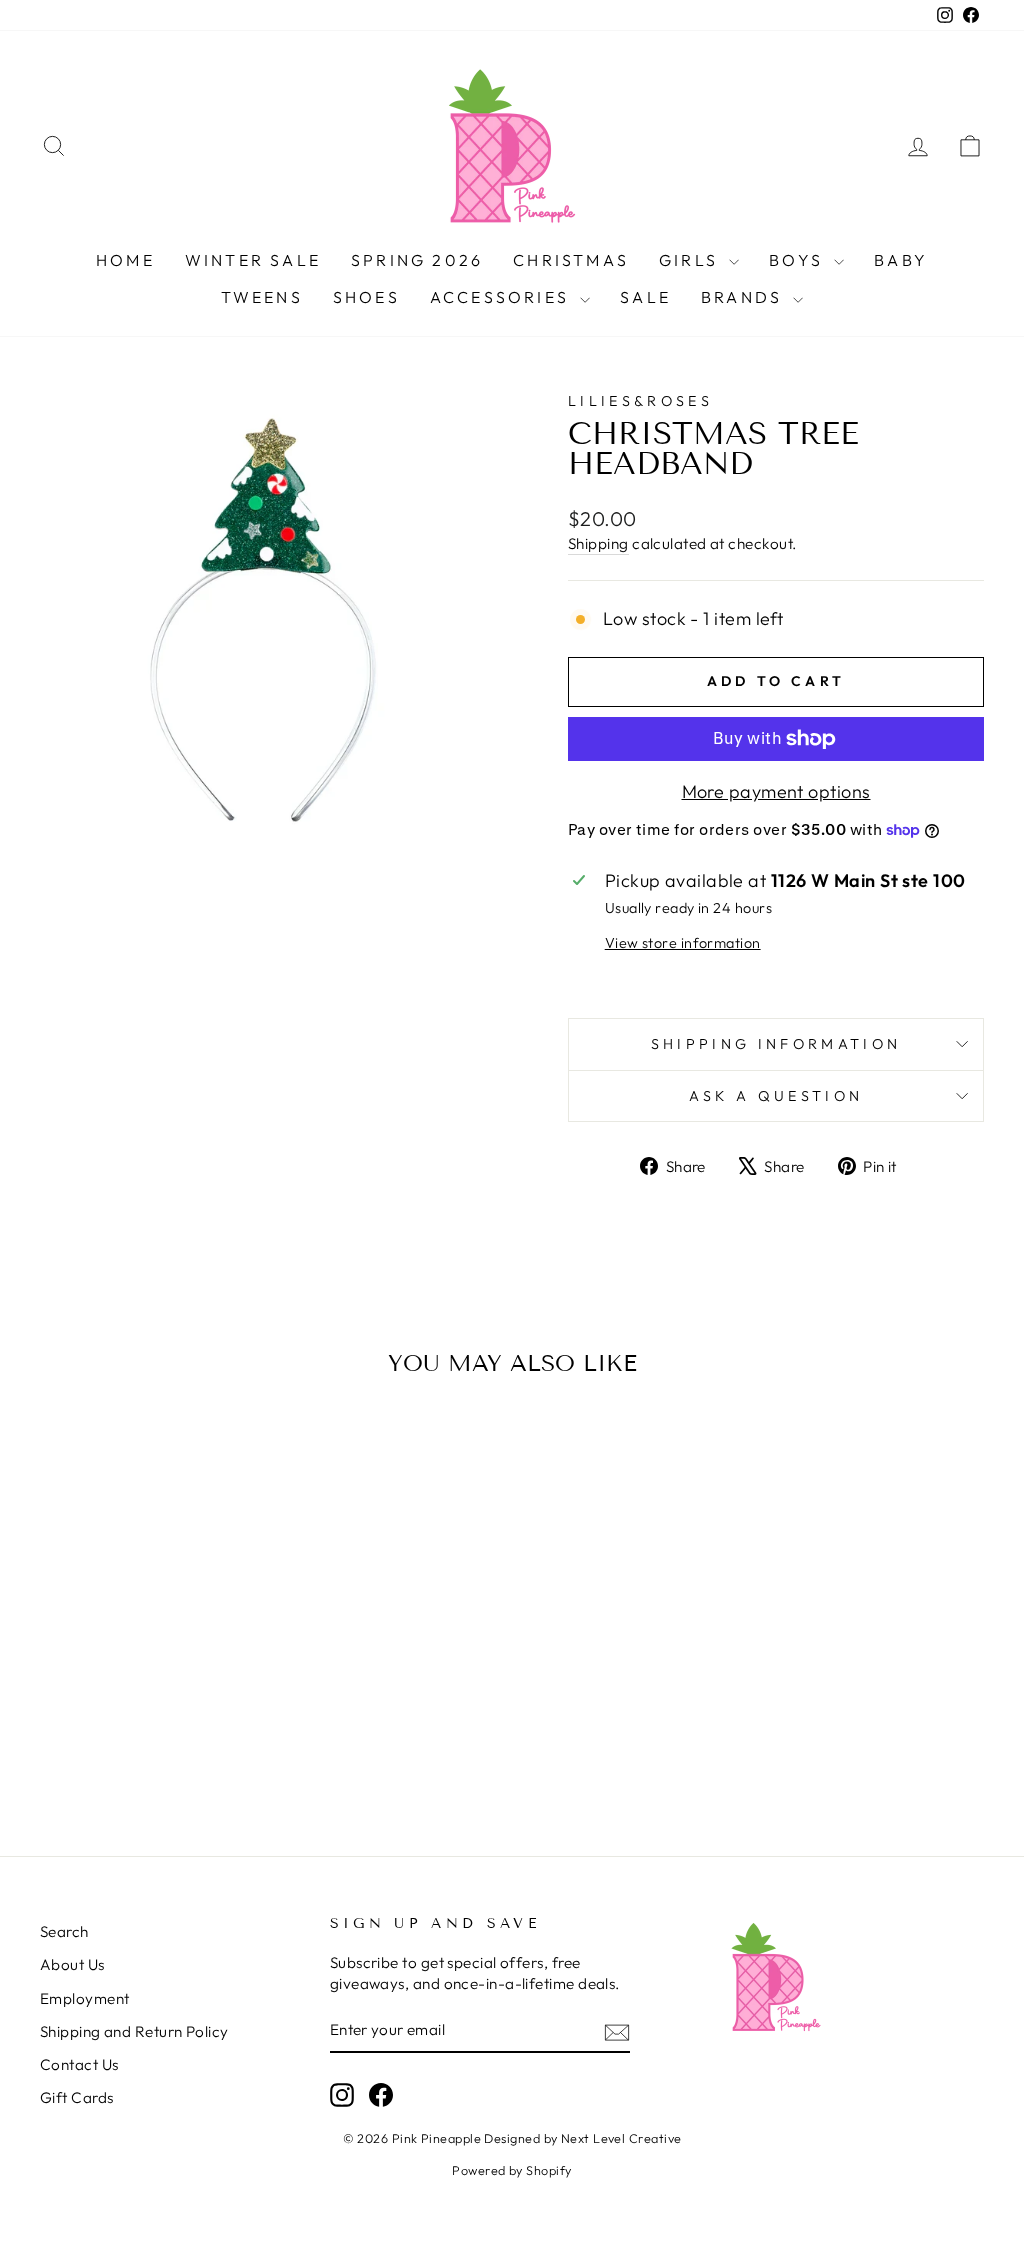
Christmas (571, 260)
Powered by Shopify (511, 2170)
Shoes (366, 297)
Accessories (502, 297)
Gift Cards (77, 2097)
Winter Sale (253, 260)
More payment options (776, 791)
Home (125, 260)
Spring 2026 (417, 260)
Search (64, 1931)
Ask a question (776, 1096)
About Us (72, 1964)
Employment (85, 1998)
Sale (645, 297)
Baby (901, 260)
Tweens (262, 297)
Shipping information (776, 1044)
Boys (799, 260)
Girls (691, 260)
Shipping (598, 543)
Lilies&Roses (640, 401)
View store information (683, 943)
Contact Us (79, 2064)
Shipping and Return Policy (134, 2031)
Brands (744, 297)
